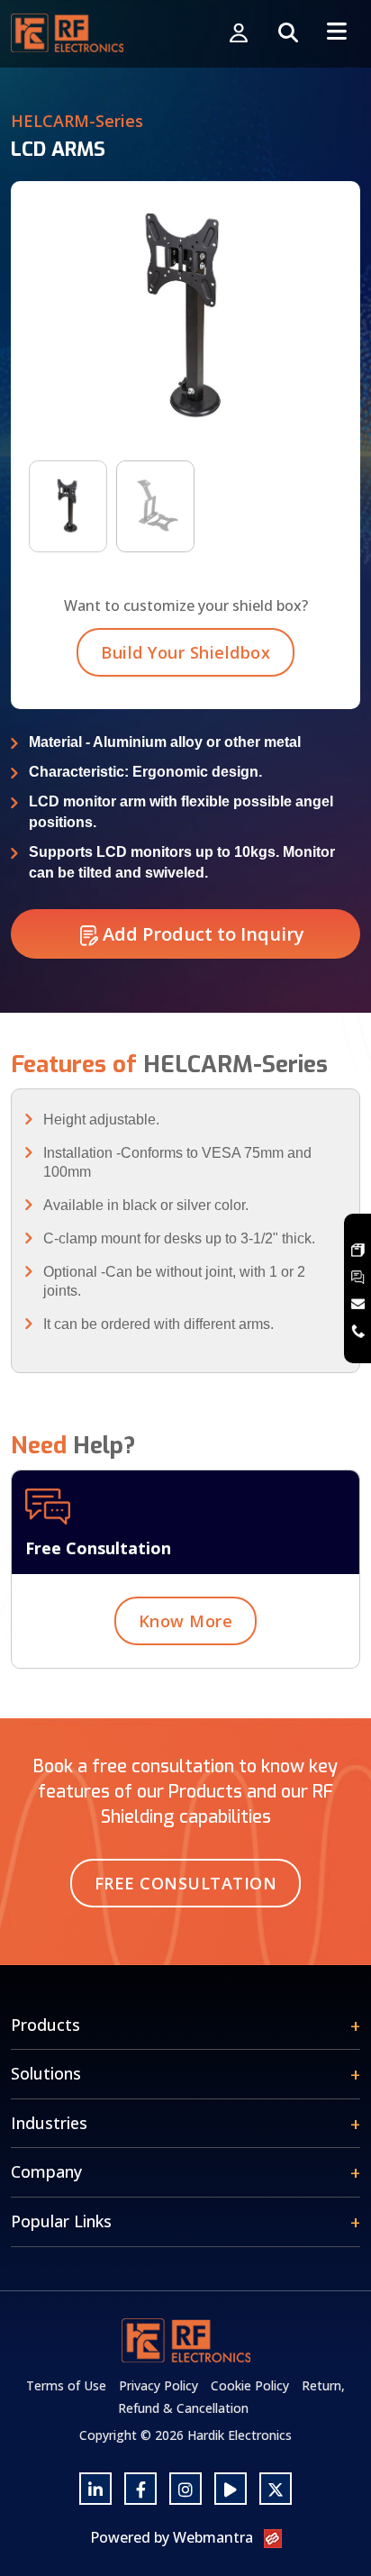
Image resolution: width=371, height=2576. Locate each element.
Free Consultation (186, 1883)
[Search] (288, 34)
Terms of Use (66, 2385)
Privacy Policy (158, 2385)
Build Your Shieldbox (185, 652)
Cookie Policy (250, 2385)
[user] (239, 34)
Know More (186, 1621)
